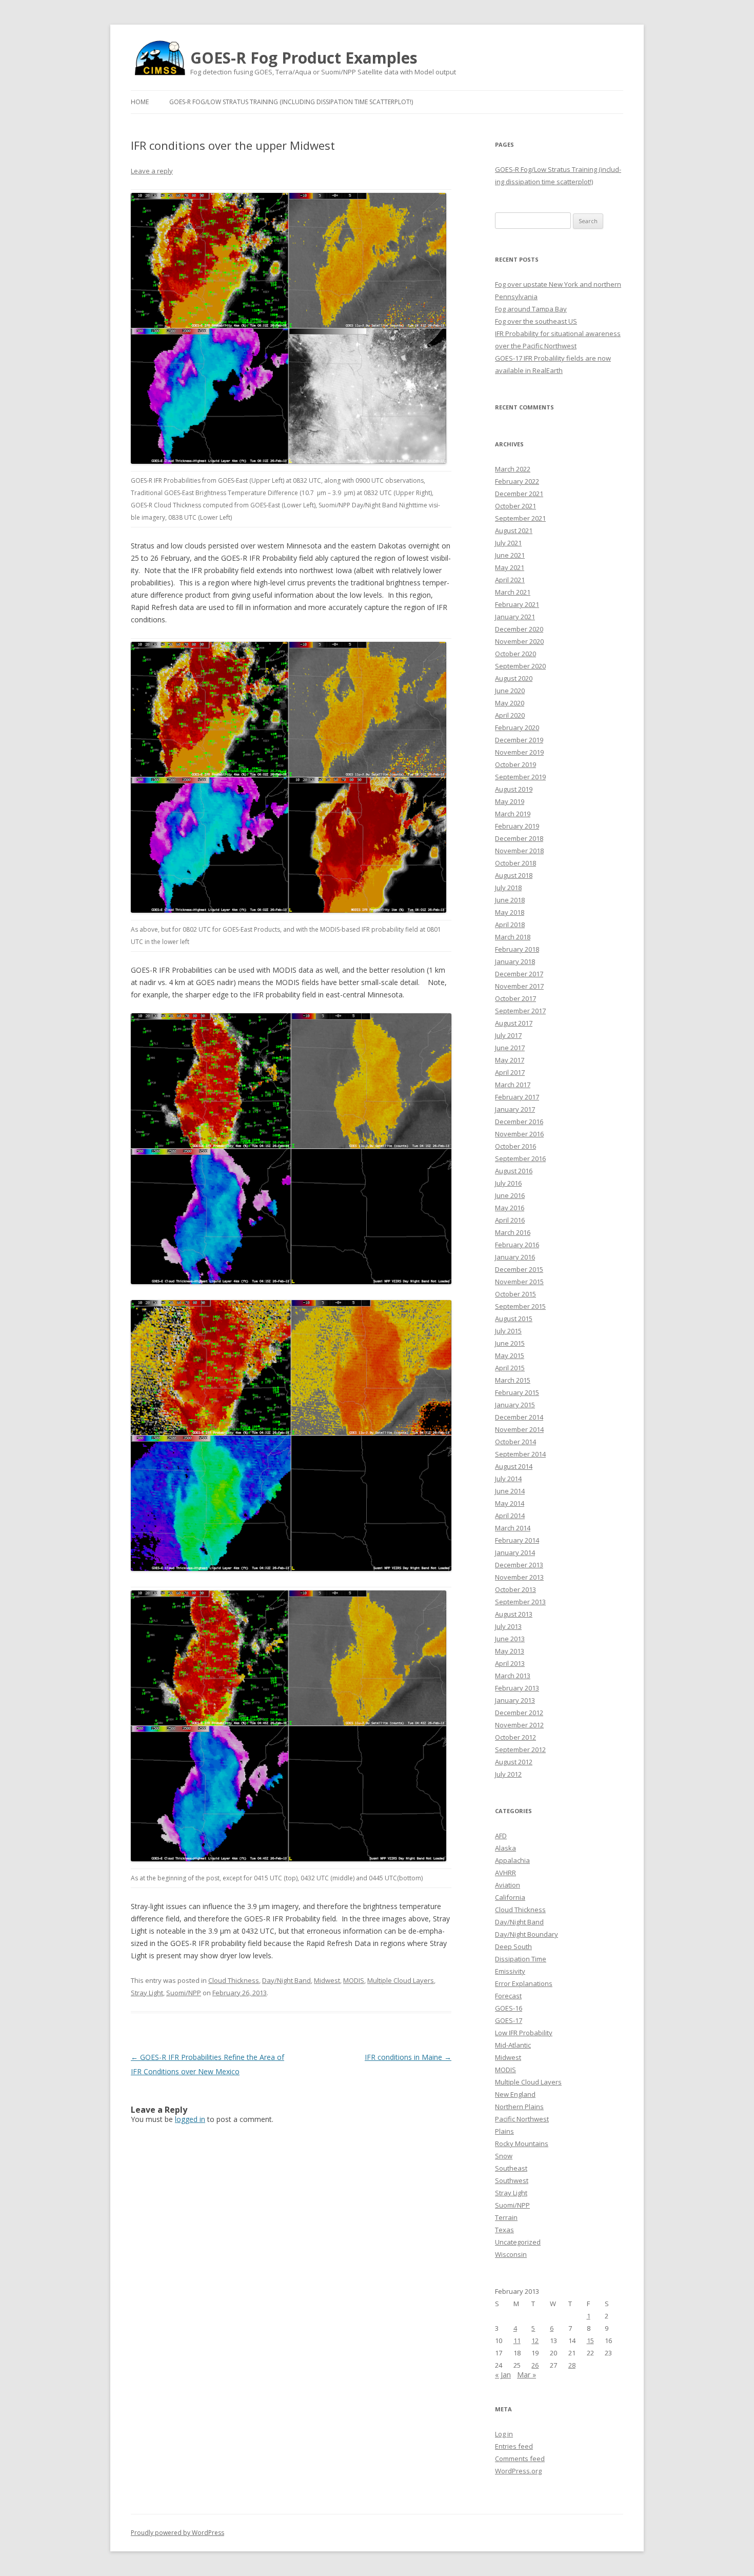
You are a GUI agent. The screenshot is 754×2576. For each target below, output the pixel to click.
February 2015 (517, 1392)
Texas (504, 2230)
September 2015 (520, 1306)
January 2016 (515, 1257)
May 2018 (510, 912)
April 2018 (510, 925)
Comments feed (520, 2459)
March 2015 (513, 1380)
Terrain (506, 2217)
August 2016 (514, 1171)
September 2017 (520, 1011)
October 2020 (515, 654)
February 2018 (517, 949)
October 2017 (515, 998)
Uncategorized (518, 2242)
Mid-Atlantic (513, 2045)
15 (590, 2341)
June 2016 (510, 1195)
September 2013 (520, 1602)
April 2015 (510, 1368)
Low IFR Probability (524, 2033)
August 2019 (514, 789)
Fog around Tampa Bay (531, 309)
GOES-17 (509, 2020)
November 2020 (519, 641)
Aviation (508, 1885)
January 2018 (515, 961)
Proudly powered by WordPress (177, 2533)
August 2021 (514, 530)
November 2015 (519, 1282)
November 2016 (519, 1134)
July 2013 (508, 1626)
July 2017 (508, 1035)
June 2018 (510, 900)
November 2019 (519, 752)
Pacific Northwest (522, 2119)
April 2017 (510, 1072)
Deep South (513, 1946)
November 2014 (519, 1429)
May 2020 (510, 703)
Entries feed (514, 2446)
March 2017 (513, 1085)
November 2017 (519, 986)
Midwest (327, 1980)
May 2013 (510, 1651)
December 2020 (519, 629)
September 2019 (520, 777)
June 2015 (510, 1343)
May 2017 (510, 1060)
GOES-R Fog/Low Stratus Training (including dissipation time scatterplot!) (291, 102)
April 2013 (510, 1663)
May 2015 (510, 1355)
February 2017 (517, 1097)
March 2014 (513, 1528)
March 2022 (513, 469)
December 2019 (519, 740)
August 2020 (514, 678)
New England (515, 2094)
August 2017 (514, 1023)
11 (517, 2341)
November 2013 (519, 1577)
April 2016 (510, 1220)
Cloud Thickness (234, 1980)
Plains (504, 2131)
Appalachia (512, 1860)
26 (535, 2365)
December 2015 (519, 1269)
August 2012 (514, 1762)
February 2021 (517, 604)
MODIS (354, 1980)
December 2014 (519, 1417)
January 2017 (515, 1109)
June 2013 (510, 1639)
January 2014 (515, 1552)
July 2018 (508, 888)
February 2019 (517, 826)
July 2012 (508, 1774)
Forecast (508, 1996)
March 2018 (513, 937)
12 (535, 2341)
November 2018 (519, 851)
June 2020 (510, 691)
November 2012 (519, 1725)
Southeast (511, 2168)
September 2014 (520, 1454)
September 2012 (520, 1749)
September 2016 (520, 1158)
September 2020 (520, 666)
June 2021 (510, 555)
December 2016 (519, 1122)
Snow (504, 2156)
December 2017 (519, 974)
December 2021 (519, 494)
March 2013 (513, 1676)
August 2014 (514, 1466)
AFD (501, 1836)
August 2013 (514, 1614)
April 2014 (510, 1516)
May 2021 (510, 567)
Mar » (527, 2375)
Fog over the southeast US (536, 321)
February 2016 (517, 1245)
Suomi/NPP (184, 1993)
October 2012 (515, 1737)
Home (140, 102)
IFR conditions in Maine (408, 2057)
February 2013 (517, 1688)
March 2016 (513, 1232)
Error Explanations (524, 1983)
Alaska (505, 1848)
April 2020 (510, 715)
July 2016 (508, 1183)
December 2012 (519, 1713)
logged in (190, 2119)
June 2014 (510, 1491)
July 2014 (508, 1479)
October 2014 (515, 1442)
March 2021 (513, 592)
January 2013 (515, 1700)
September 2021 (520, 518)
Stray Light (147, 1993)
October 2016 (515, 1146)
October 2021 (515, 506)
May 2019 (510, 801)
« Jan (503, 2375)
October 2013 (515, 1589)
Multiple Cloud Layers (401, 1980)
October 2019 (515, 764)
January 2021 (515, 617)
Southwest (512, 2180)
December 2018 (519, 838)
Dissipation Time (521, 1959)
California (510, 1897)
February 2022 (517, 481)
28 (572, 2365)
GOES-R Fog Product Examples (304, 58)
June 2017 (510, 1048)
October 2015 (515, 1294)
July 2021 (508, 543)
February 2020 (517, 727)
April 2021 (510, 580)
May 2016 (510, 1208)
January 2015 (515, 1405)
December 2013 (519, 1565)
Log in (504, 2434)
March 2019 (513, 814)
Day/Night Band (286, 1980)
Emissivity (510, 1971)
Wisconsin (511, 2254)
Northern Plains (519, 2107)
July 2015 (508, 1331)
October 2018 (515, 863)
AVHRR (505, 1873)
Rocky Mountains (522, 2144)
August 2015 (514, 1319)
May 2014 (510, 1503)
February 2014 (517, 1540)
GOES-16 (509, 2008)
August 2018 (514, 875)
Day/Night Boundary (527, 1934)
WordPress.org (518, 2471)
